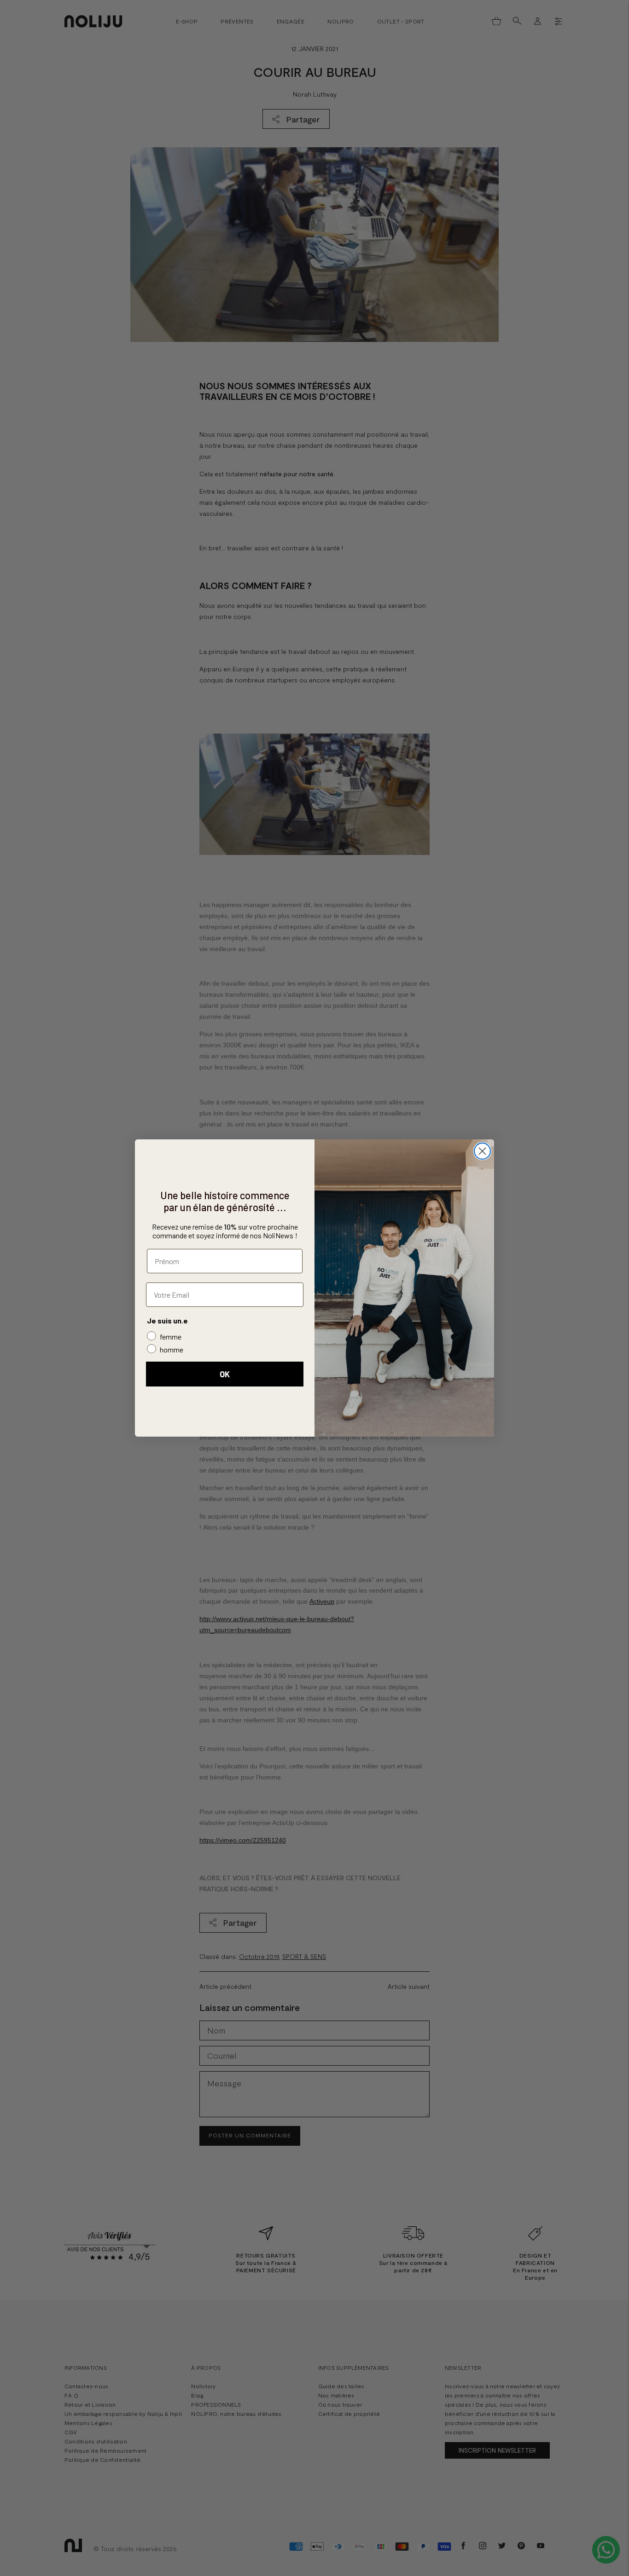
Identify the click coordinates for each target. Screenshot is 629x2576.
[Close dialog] (482, 1151)
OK (225, 1374)
